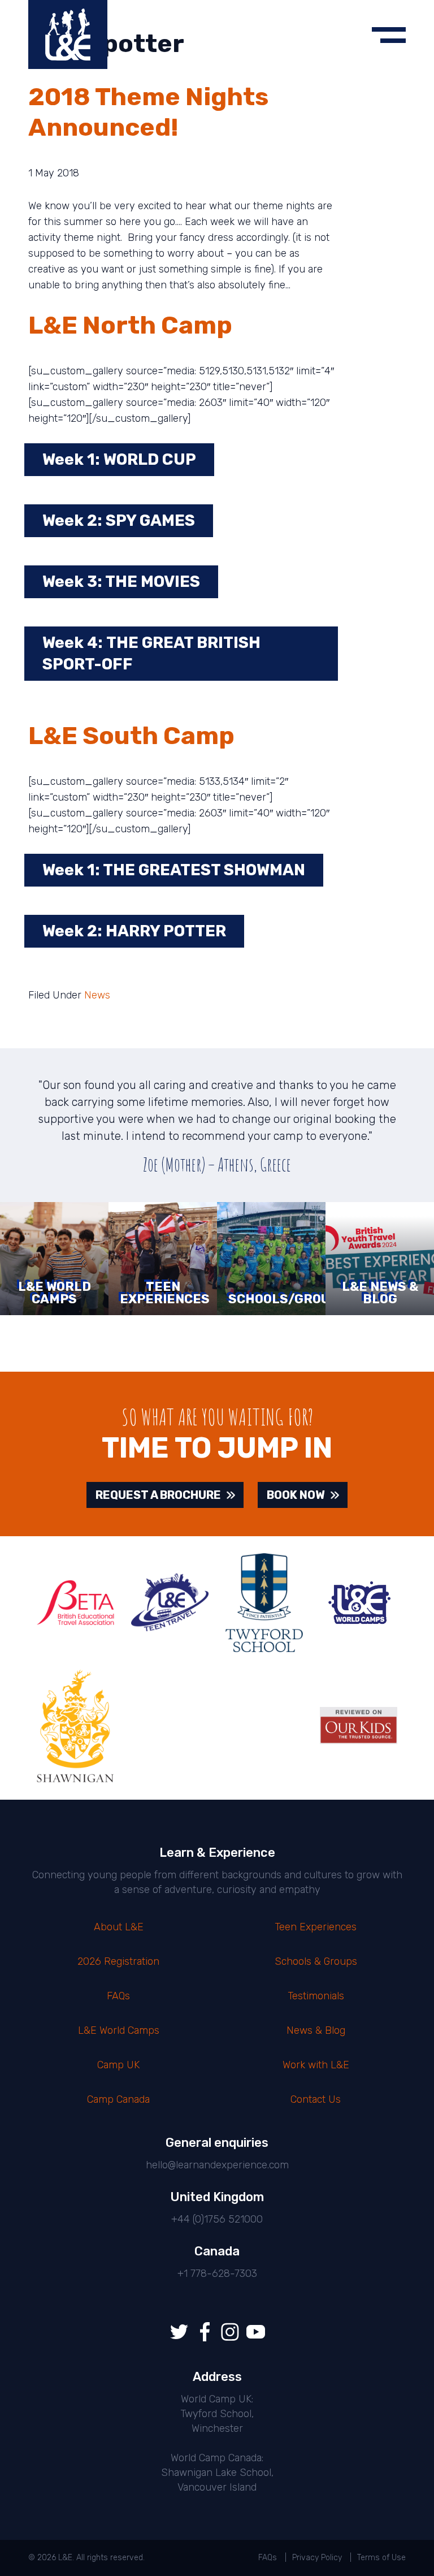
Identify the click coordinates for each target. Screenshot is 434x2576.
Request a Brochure (158, 1495)
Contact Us (316, 2099)
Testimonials (316, 1996)
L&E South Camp (131, 736)
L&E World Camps (119, 2030)
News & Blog (316, 2030)
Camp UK (118, 2065)
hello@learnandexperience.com (217, 2165)
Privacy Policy (317, 2558)
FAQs (118, 1996)
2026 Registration (118, 1961)
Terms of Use (381, 2558)
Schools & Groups (316, 1961)
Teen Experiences (316, 1927)
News (97, 995)
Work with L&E (316, 2065)
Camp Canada (118, 2099)
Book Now (296, 1495)
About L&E (119, 1927)
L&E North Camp (130, 325)
